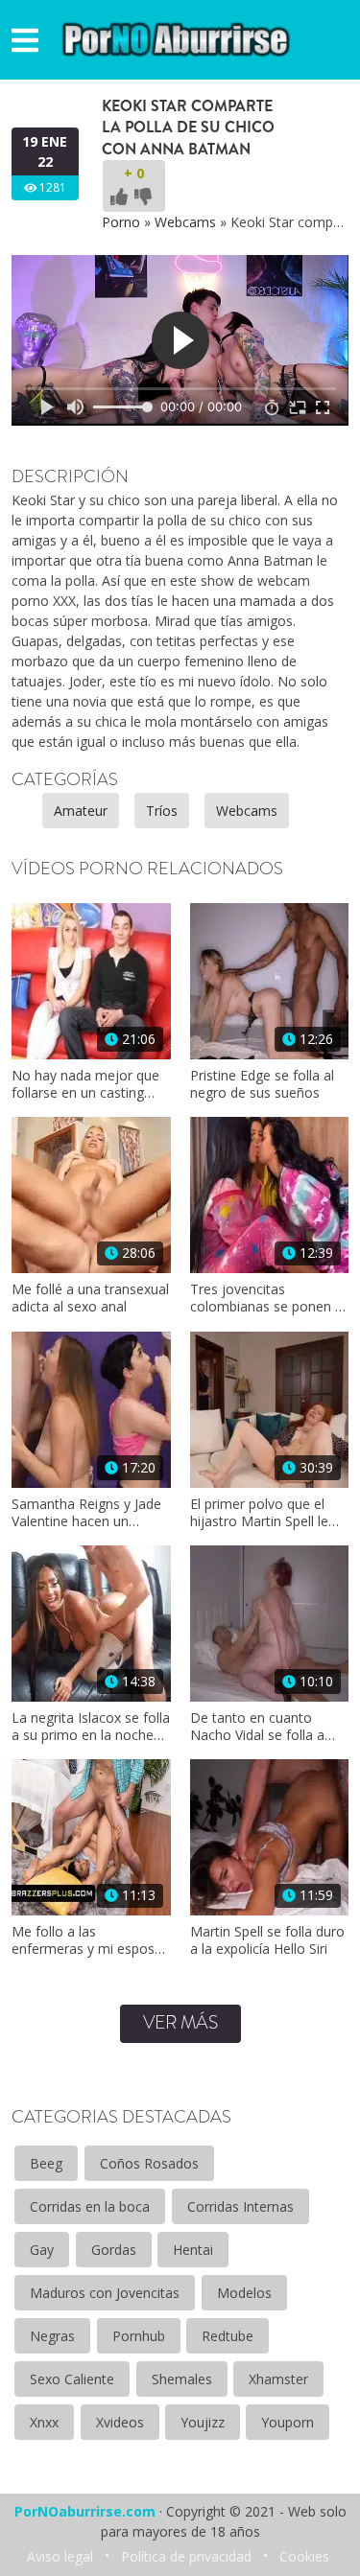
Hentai (193, 2250)
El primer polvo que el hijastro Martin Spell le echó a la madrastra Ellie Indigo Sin (266, 1513)
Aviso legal (60, 2556)
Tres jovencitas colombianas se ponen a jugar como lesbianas (266, 1298)
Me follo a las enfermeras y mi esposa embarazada (87, 1940)
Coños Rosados (149, 2163)
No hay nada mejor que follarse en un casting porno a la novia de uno (85, 1084)
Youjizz (203, 2422)
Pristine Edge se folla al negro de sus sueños (262, 1084)
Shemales (182, 2379)
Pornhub (139, 2336)
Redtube (228, 2336)
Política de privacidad (186, 2556)
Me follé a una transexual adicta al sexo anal (90, 1298)
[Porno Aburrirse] (177, 38)
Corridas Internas (240, 2206)
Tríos (162, 811)
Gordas (114, 2250)
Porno (121, 222)
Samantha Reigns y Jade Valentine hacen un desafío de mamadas (86, 1513)
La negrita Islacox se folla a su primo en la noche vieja (91, 1727)
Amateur (81, 811)
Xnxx (44, 2422)
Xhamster (278, 2379)
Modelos (244, 2293)
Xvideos (120, 2422)
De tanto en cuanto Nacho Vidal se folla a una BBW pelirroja (257, 1727)
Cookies (304, 2556)
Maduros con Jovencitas (105, 2293)
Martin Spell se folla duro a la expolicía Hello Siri (267, 1940)
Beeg (46, 2163)
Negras (52, 2336)
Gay (42, 2250)
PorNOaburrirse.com (85, 2511)
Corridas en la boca (90, 2206)
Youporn (288, 2422)
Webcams (185, 222)
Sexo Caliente (72, 2379)
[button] (25, 40)
